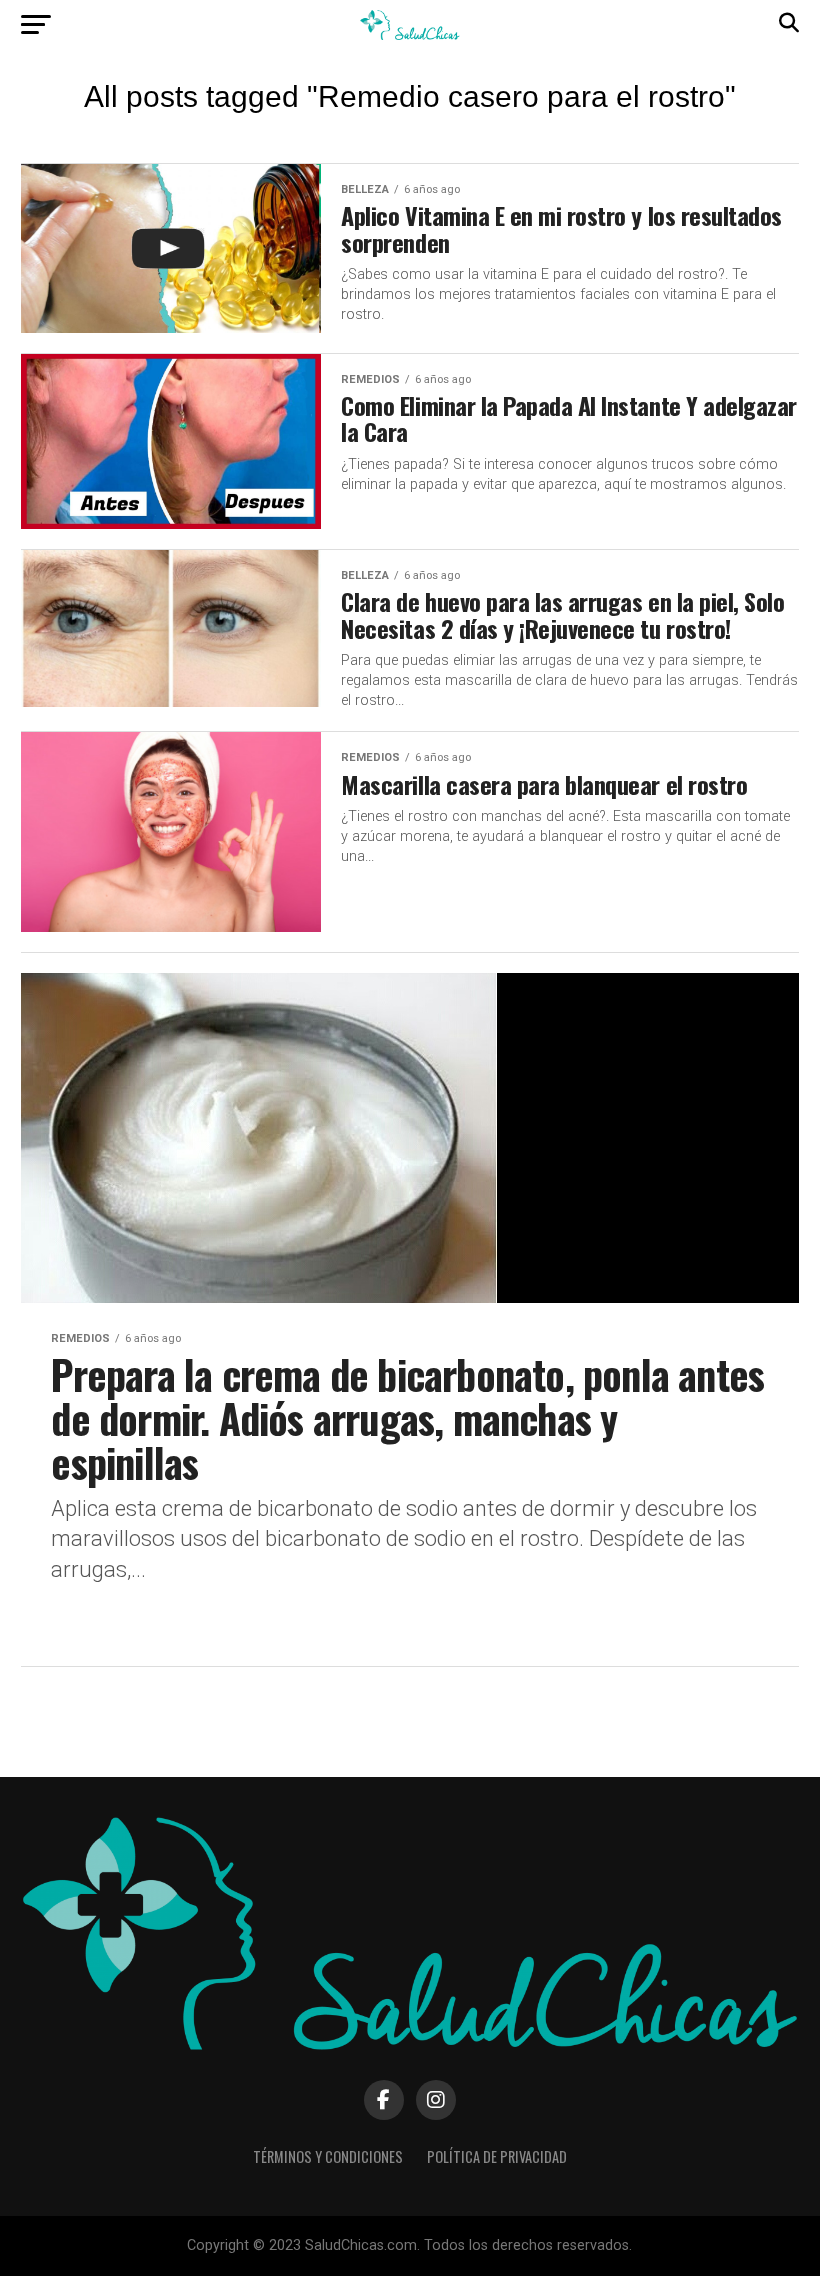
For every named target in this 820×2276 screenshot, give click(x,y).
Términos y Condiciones (328, 2156)
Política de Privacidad (497, 2156)
